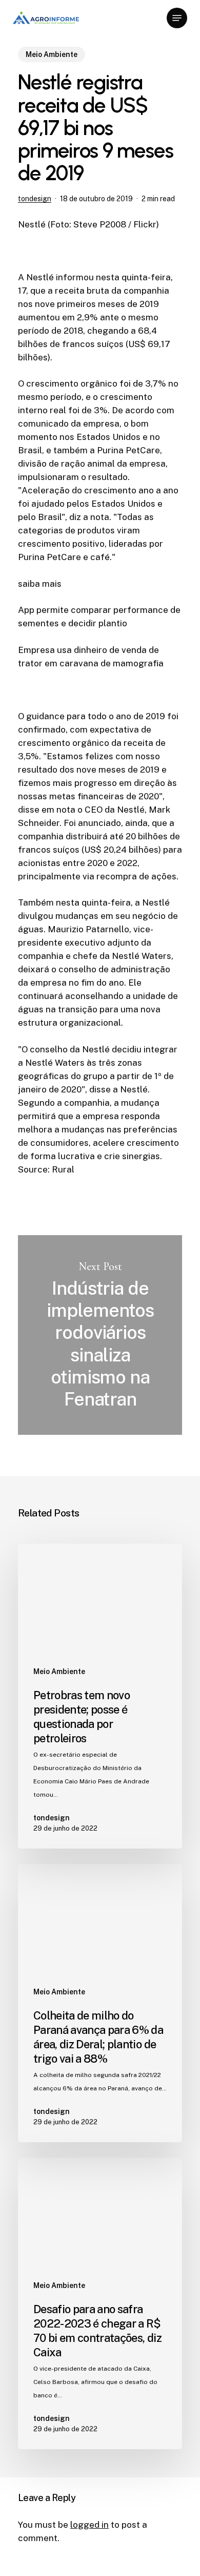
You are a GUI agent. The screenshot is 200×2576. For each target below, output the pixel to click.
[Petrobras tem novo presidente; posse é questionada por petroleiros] (100, 1696)
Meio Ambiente (52, 54)
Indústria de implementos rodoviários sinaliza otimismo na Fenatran (100, 1335)
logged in (89, 2525)
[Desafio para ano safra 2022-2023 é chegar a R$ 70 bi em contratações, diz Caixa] (100, 2303)
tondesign (35, 199)
